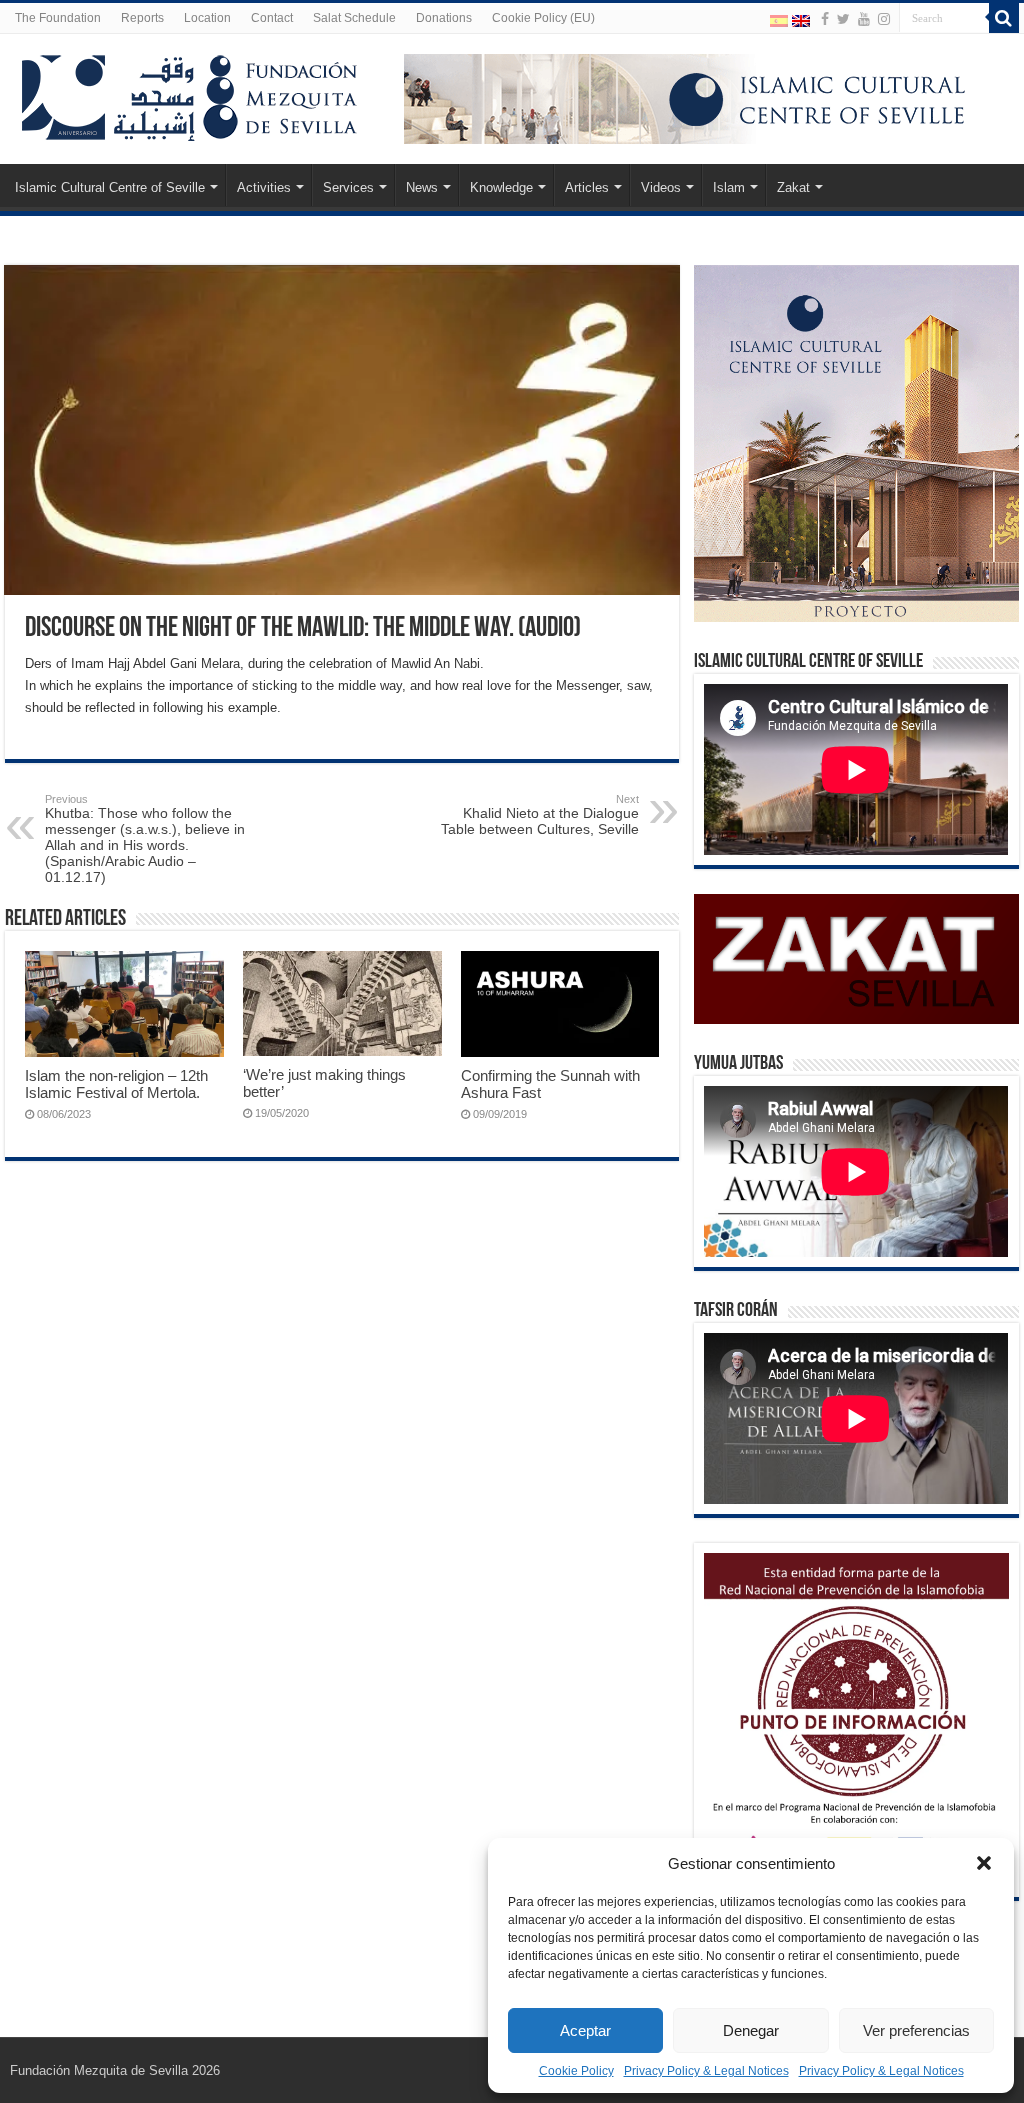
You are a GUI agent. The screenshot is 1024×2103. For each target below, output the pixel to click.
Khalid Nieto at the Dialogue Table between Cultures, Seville (540, 815)
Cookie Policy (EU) (543, 18)
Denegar (751, 2030)
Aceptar (585, 2030)
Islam (729, 187)
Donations (444, 18)
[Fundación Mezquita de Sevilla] (190, 94)
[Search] (1004, 18)
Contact (272, 18)
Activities (264, 187)
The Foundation (58, 18)
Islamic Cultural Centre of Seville (110, 187)
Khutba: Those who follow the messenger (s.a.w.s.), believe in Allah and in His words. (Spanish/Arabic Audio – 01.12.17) (145, 839)
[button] (984, 1863)
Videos (661, 187)
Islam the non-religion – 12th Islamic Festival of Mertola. (116, 1084)
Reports (142, 18)
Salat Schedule (354, 18)
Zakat (793, 187)
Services (348, 187)
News (422, 187)
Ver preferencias (916, 2030)
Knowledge (501, 187)
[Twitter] (843, 19)
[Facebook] (825, 19)
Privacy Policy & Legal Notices (706, 2071)
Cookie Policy (576, 2071)
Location (207, 18)
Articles (587, 187)
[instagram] (884, 19)
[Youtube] (864, 19)
